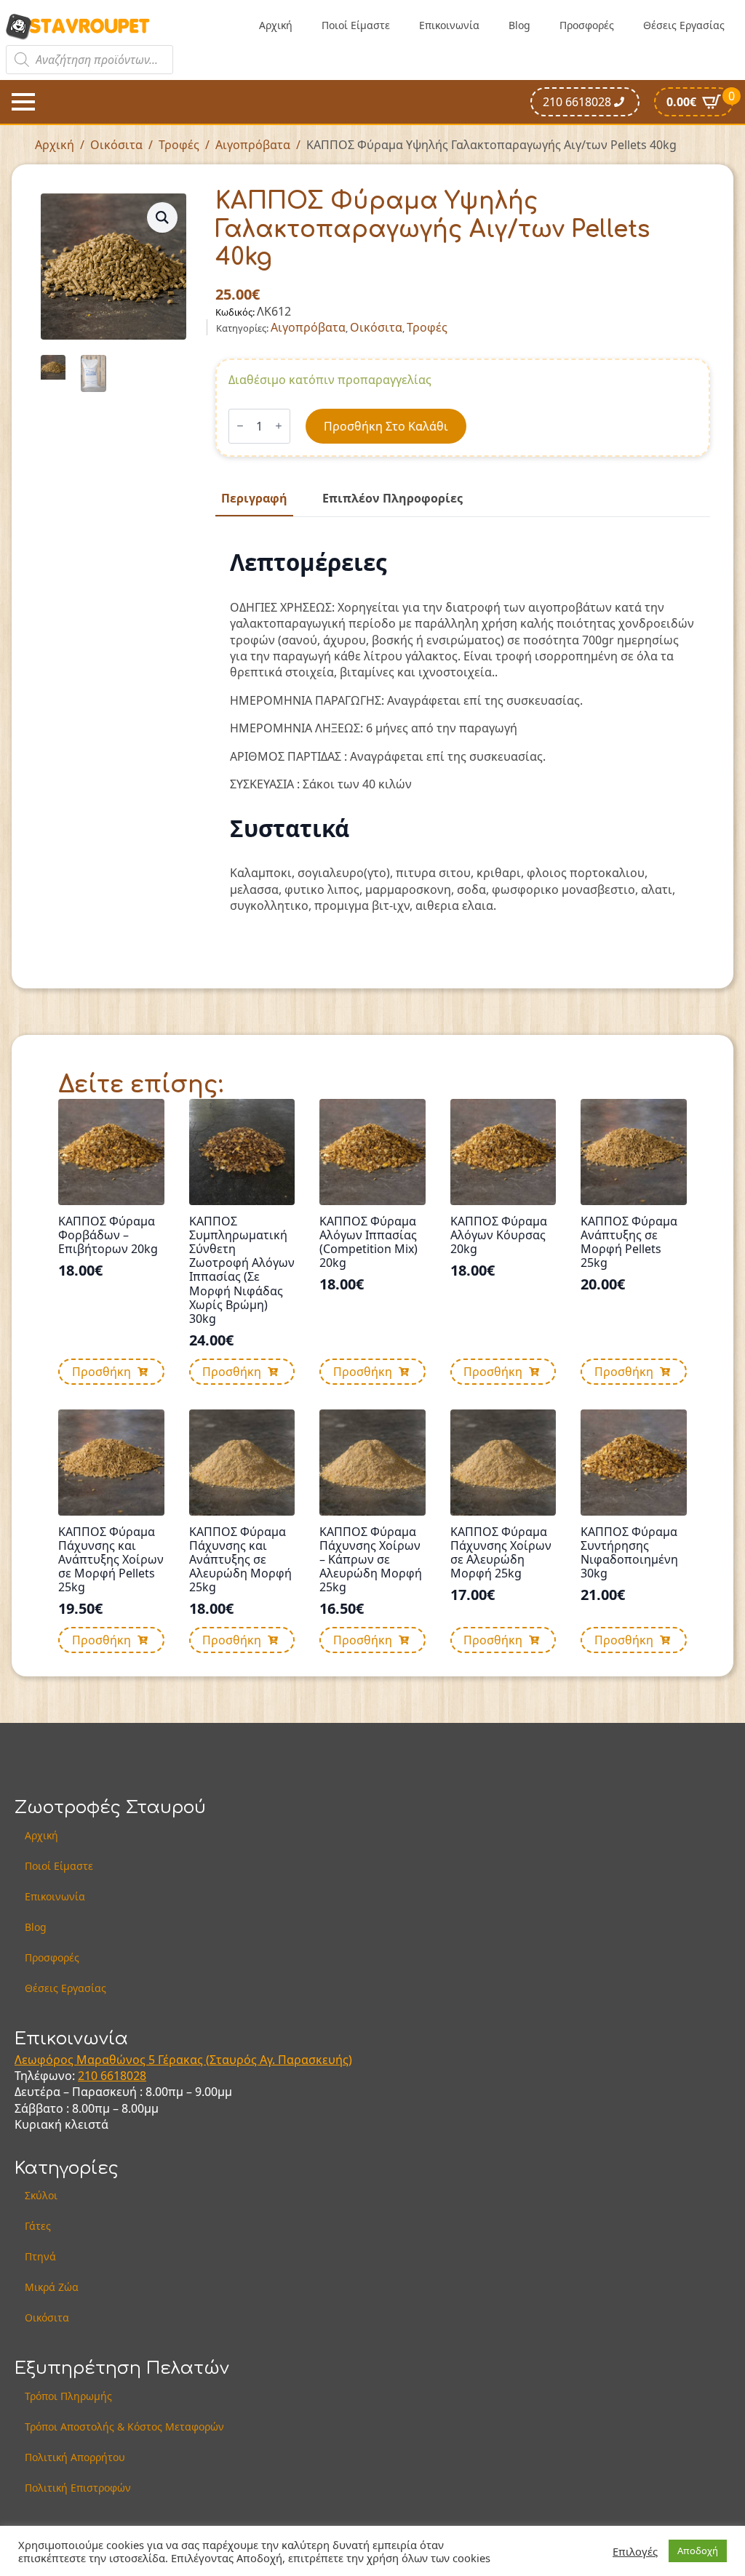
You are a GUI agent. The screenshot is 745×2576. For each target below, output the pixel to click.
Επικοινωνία (449, 25)
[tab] (254, 498)
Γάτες (38, 2226)
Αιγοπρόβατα (253, 145)
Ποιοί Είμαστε (356, 25)
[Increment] (279, 426)
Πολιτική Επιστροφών (78, 2488)
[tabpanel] (463, 731)
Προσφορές (587, 25)
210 (89, 2076)
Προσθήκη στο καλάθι (386, 426)
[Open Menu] (23, 102)
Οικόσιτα (116, 145)
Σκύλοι (41, 2195)
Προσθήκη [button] (101, 1372)
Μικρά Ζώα (52, 2287)
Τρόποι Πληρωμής (68, 2396)
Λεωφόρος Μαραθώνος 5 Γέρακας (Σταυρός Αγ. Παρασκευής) (183, 2060)
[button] (162, 217)
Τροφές (179, 145)
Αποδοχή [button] (698, 2551)
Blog (519, 25)
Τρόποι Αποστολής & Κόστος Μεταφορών (124, 2427)
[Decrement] (240, 426)
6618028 (123, 2076)
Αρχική (276, 25)
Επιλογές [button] (635, 2551)
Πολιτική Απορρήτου (75, 2457)
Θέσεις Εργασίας (684, 25)
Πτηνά (40, 2256)
